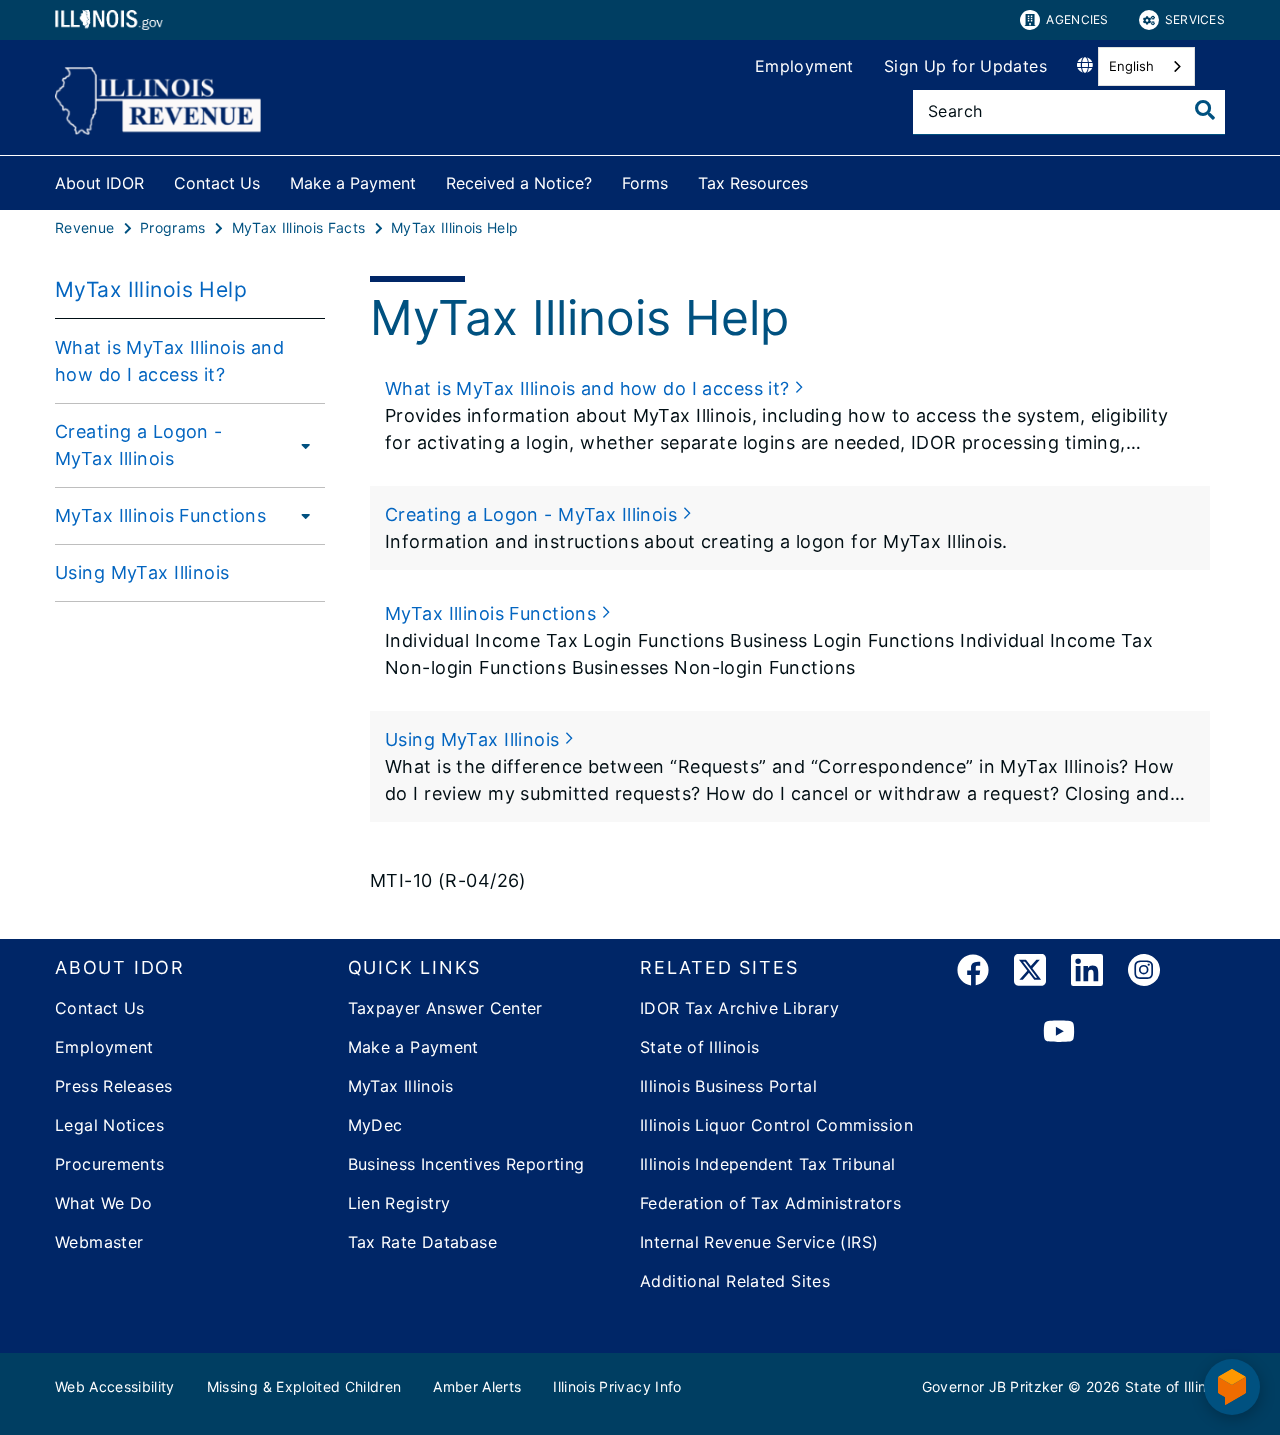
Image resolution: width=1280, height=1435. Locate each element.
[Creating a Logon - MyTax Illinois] (304, 445)
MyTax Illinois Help (151, 289)
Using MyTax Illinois (142, 572)
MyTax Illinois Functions (160, 515)
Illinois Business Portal (728, 1086)
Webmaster (99, 1242)
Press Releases (113, 1086)
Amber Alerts (477, 1386)
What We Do (104, 1203)
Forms (645, 183)
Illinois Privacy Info (617, 1386)
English (1131, 66)
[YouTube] (1059, 1032)
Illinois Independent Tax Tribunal (768, 1164)
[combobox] (1146, 66)
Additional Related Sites (735, 1281)
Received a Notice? (519, 183)
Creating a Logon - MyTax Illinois (139, 445)
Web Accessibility (115, 1386)
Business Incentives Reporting (466, 1164)
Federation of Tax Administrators (770, 1203)
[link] (973, 973)
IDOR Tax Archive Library (739, 1008)
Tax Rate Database (422, 1242)
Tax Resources (753, 183)
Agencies (1077, 19)
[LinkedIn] (1087, 973)
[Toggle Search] (1205, 110)
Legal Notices (109, 1125)
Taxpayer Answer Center (445, 1008)
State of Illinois (699, 1047)
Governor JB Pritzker (993, 1386)
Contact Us (217, 183)
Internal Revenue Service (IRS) (759, 1242)
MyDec (375, 1125)
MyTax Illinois (401, 1086)
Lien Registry (399, 1203)
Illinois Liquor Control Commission (776, 1125)
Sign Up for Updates (965, 66)
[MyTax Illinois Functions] (300, 515)
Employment (804, 66)
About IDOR (99, 183)
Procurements (110, 1164)
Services (1195, 19)
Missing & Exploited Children (304, 1386)
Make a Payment (353, 183)
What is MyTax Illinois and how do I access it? (169, 361)
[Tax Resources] (823, 179)
